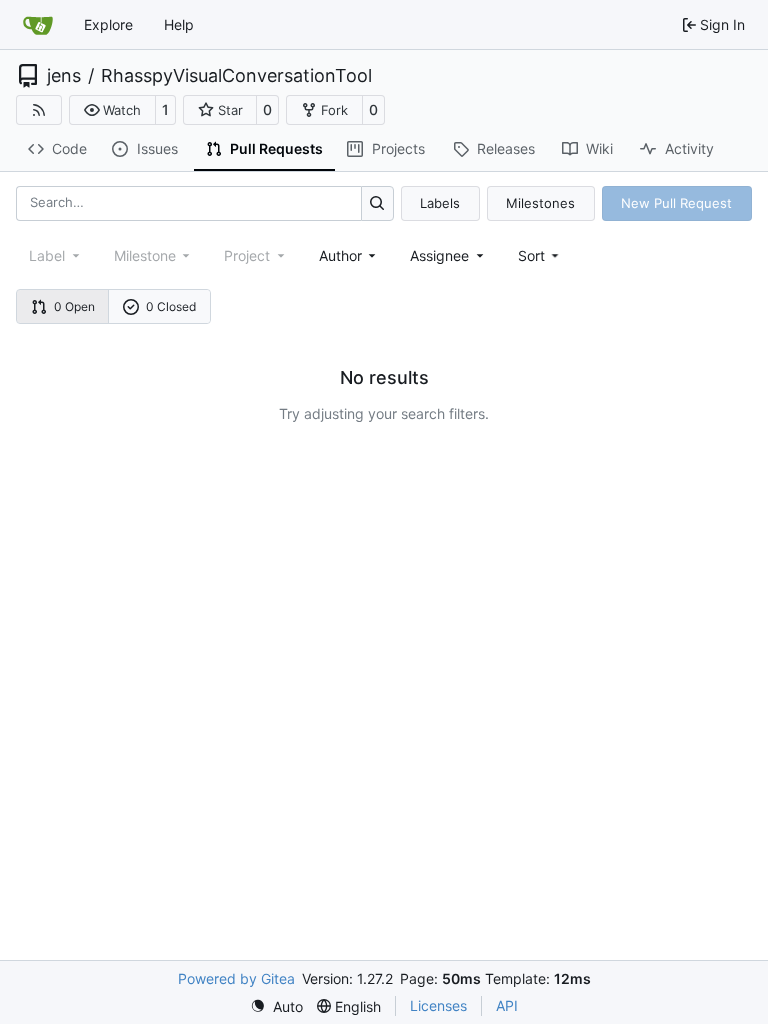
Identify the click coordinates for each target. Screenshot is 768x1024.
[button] (112, 110)
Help (179, 24)
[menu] (540, 255)
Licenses (438, 1005)
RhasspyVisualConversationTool (236, 76)
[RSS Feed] (39, 110)
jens (64, 76)
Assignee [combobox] (439, 255)
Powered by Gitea (236, 978)
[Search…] (377, 203)
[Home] (38, 25)
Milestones (540, 203)
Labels (440, 203)
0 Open (74, 306)
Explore (108, 24)
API (507, 1005)
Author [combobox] (340, 255)
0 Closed (171, 306)
